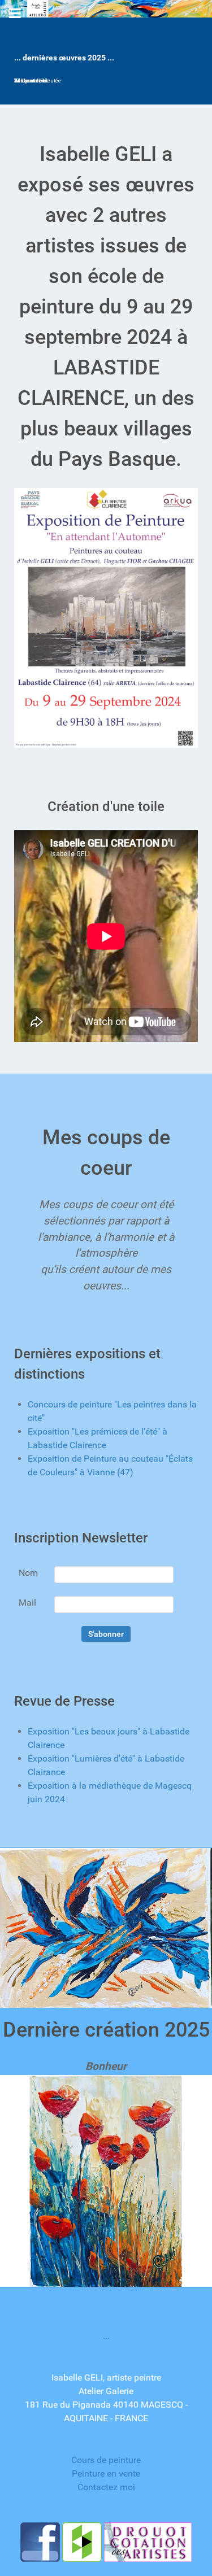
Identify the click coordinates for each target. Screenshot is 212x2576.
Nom (28, 1573)
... (106, 2336)
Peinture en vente (106, 2473)
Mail (27, 1603)
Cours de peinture (106, 2460)
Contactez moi (106, 2487)
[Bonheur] (106, 2180)
